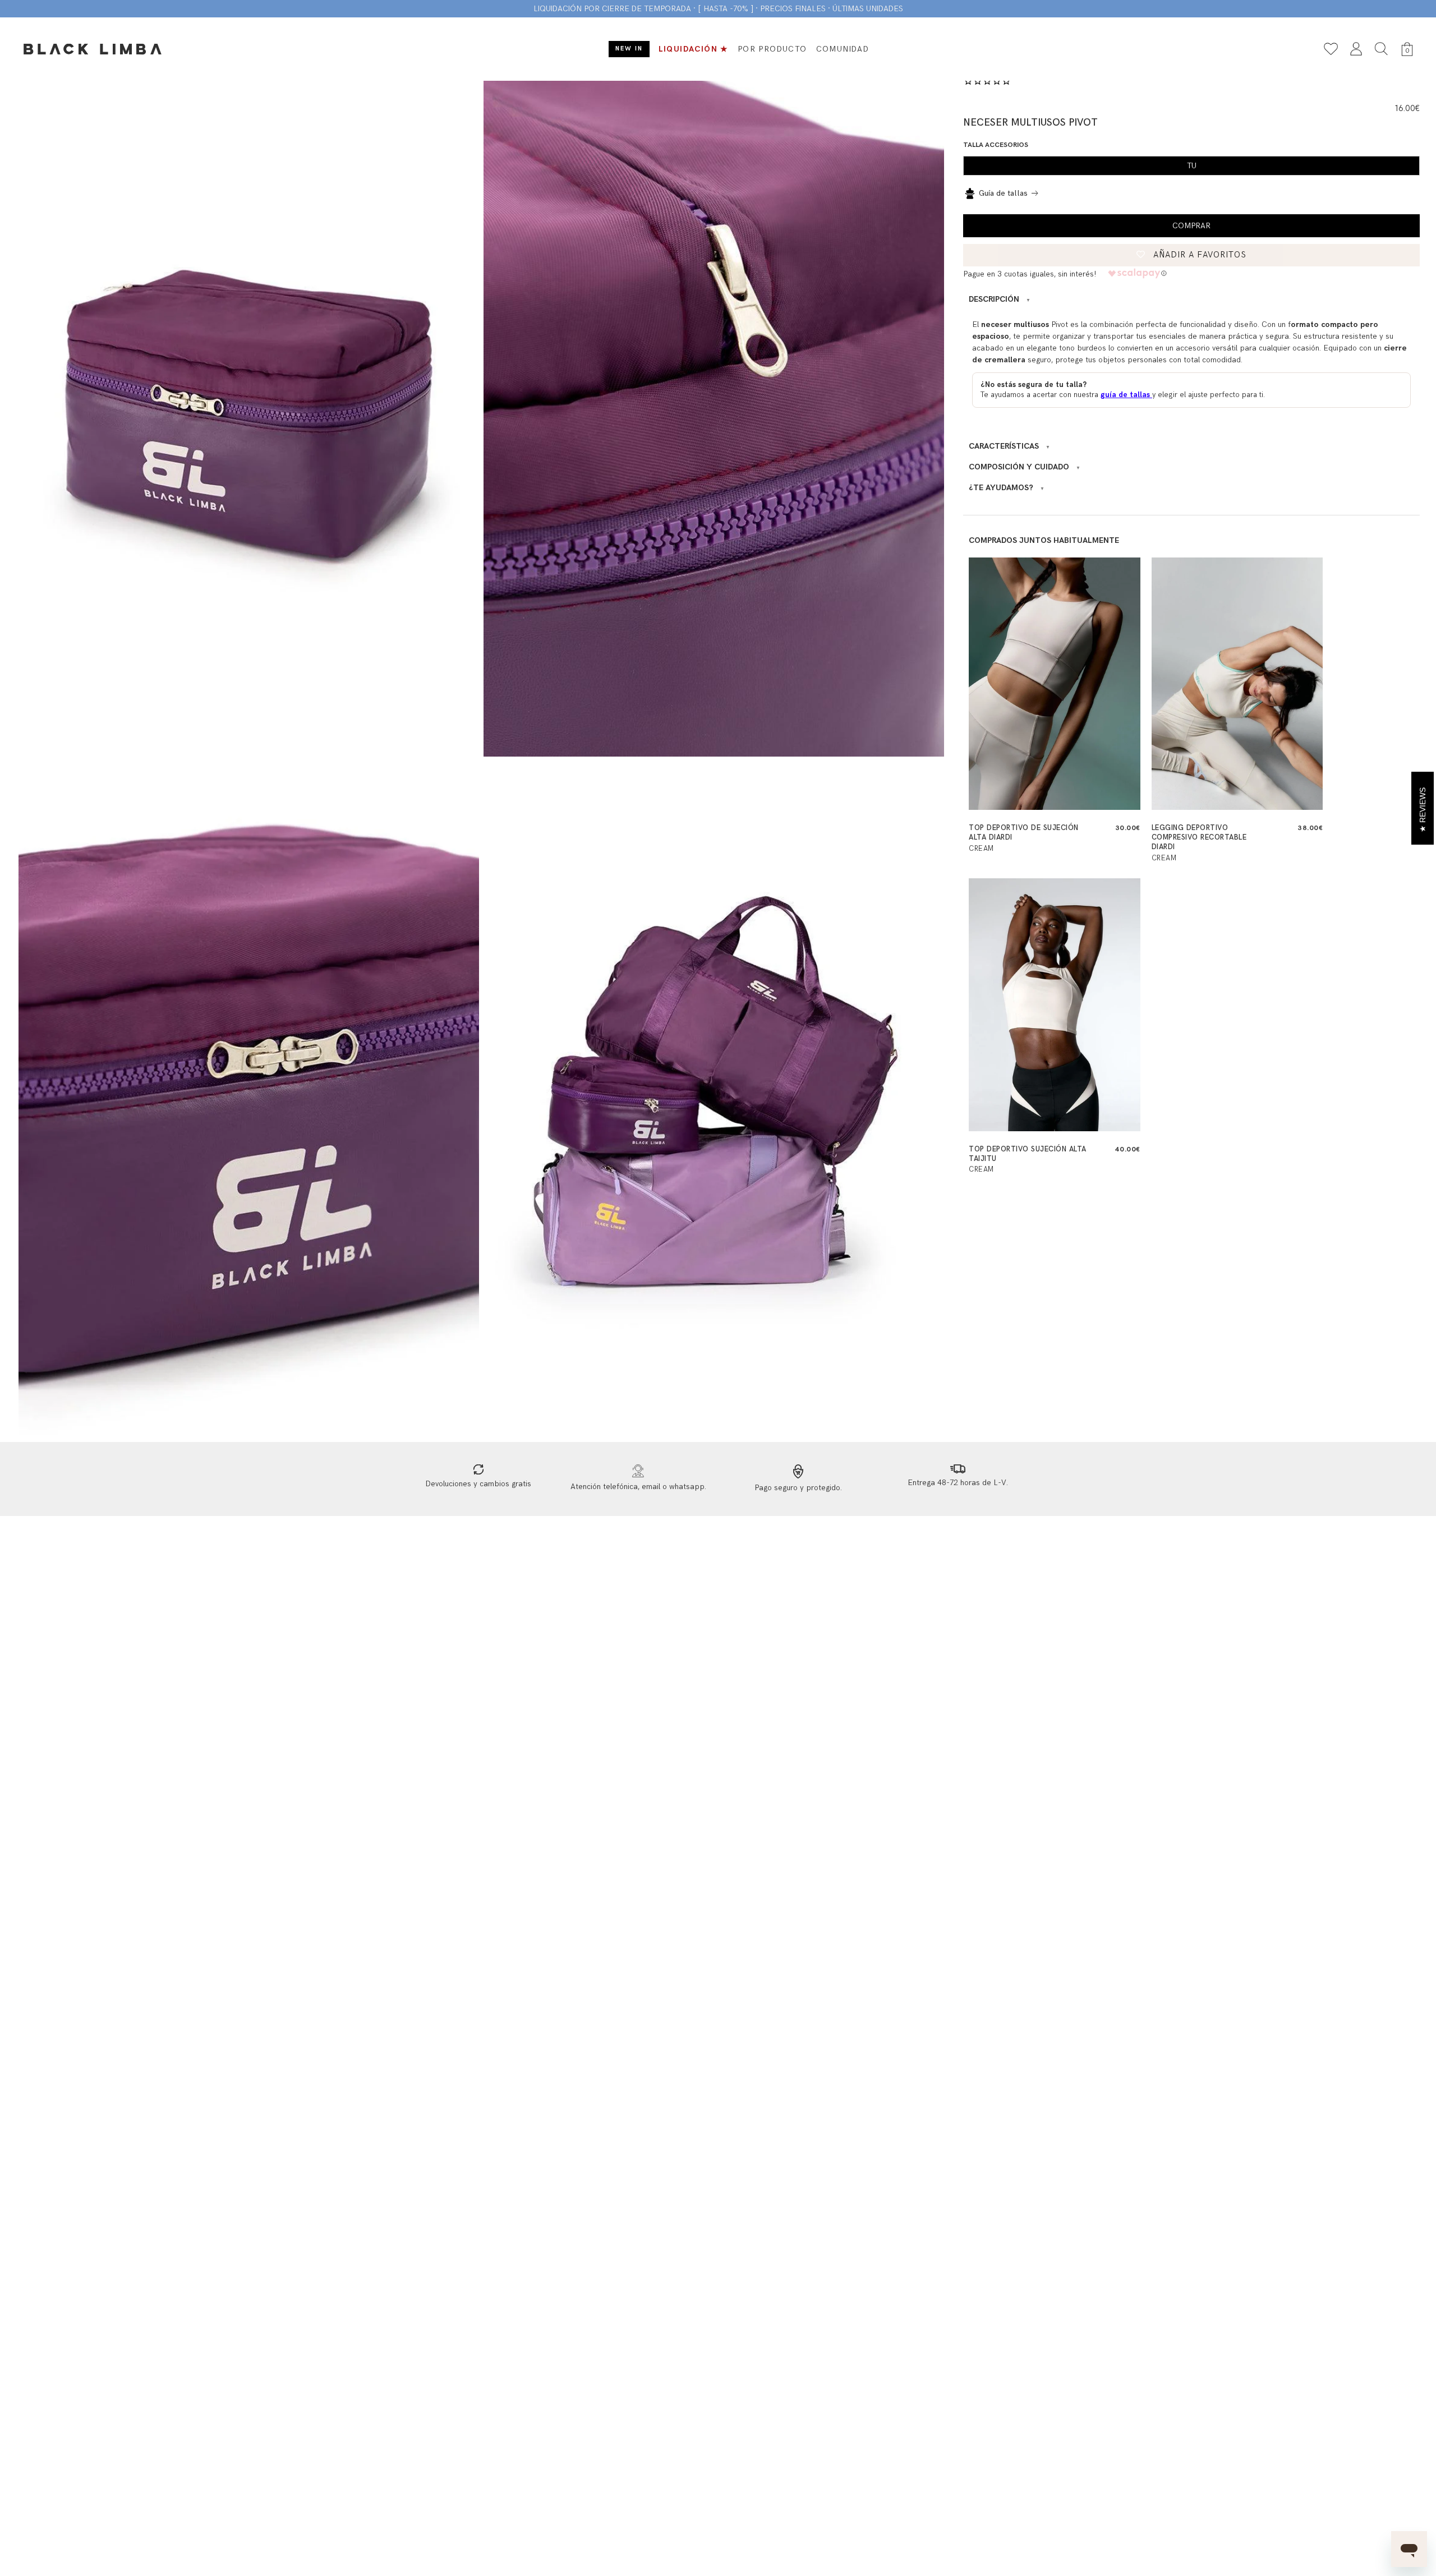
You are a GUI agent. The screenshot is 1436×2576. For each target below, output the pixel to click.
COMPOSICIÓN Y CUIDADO (1025, 467)
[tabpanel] (249, 417)
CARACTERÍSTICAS (1009, 446)
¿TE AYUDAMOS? (1007, 488)
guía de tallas (1126, 395)
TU (1192, 166)
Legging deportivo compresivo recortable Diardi (1199, 837)
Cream (981, 849)
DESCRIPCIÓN (1000, 299)
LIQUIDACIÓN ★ (694, 49)
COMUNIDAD (843, 49)
